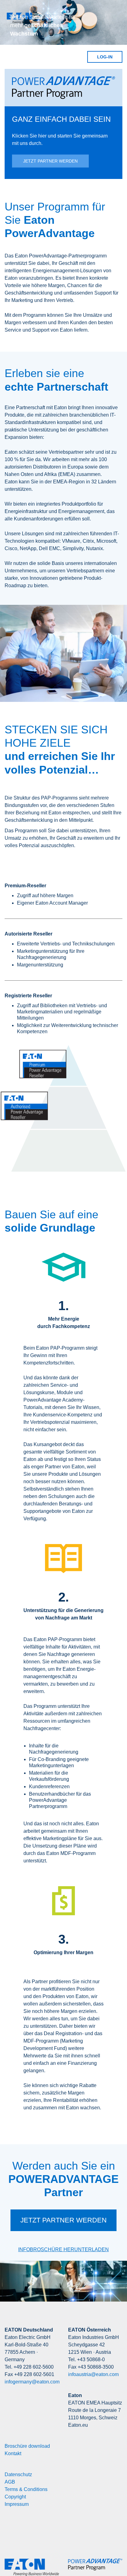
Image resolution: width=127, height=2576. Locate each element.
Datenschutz (18, 2474)
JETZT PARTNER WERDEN (50, 161)
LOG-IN (105, 57)
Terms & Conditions (26, 2489)
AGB (10, 2482)
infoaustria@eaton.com (93, 2374)
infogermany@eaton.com (32, 2382)
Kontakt (13, 2453)
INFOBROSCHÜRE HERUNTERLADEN (63, 2249)
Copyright (15, 2497)
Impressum (17, 2504)
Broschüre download (27, 2446)
